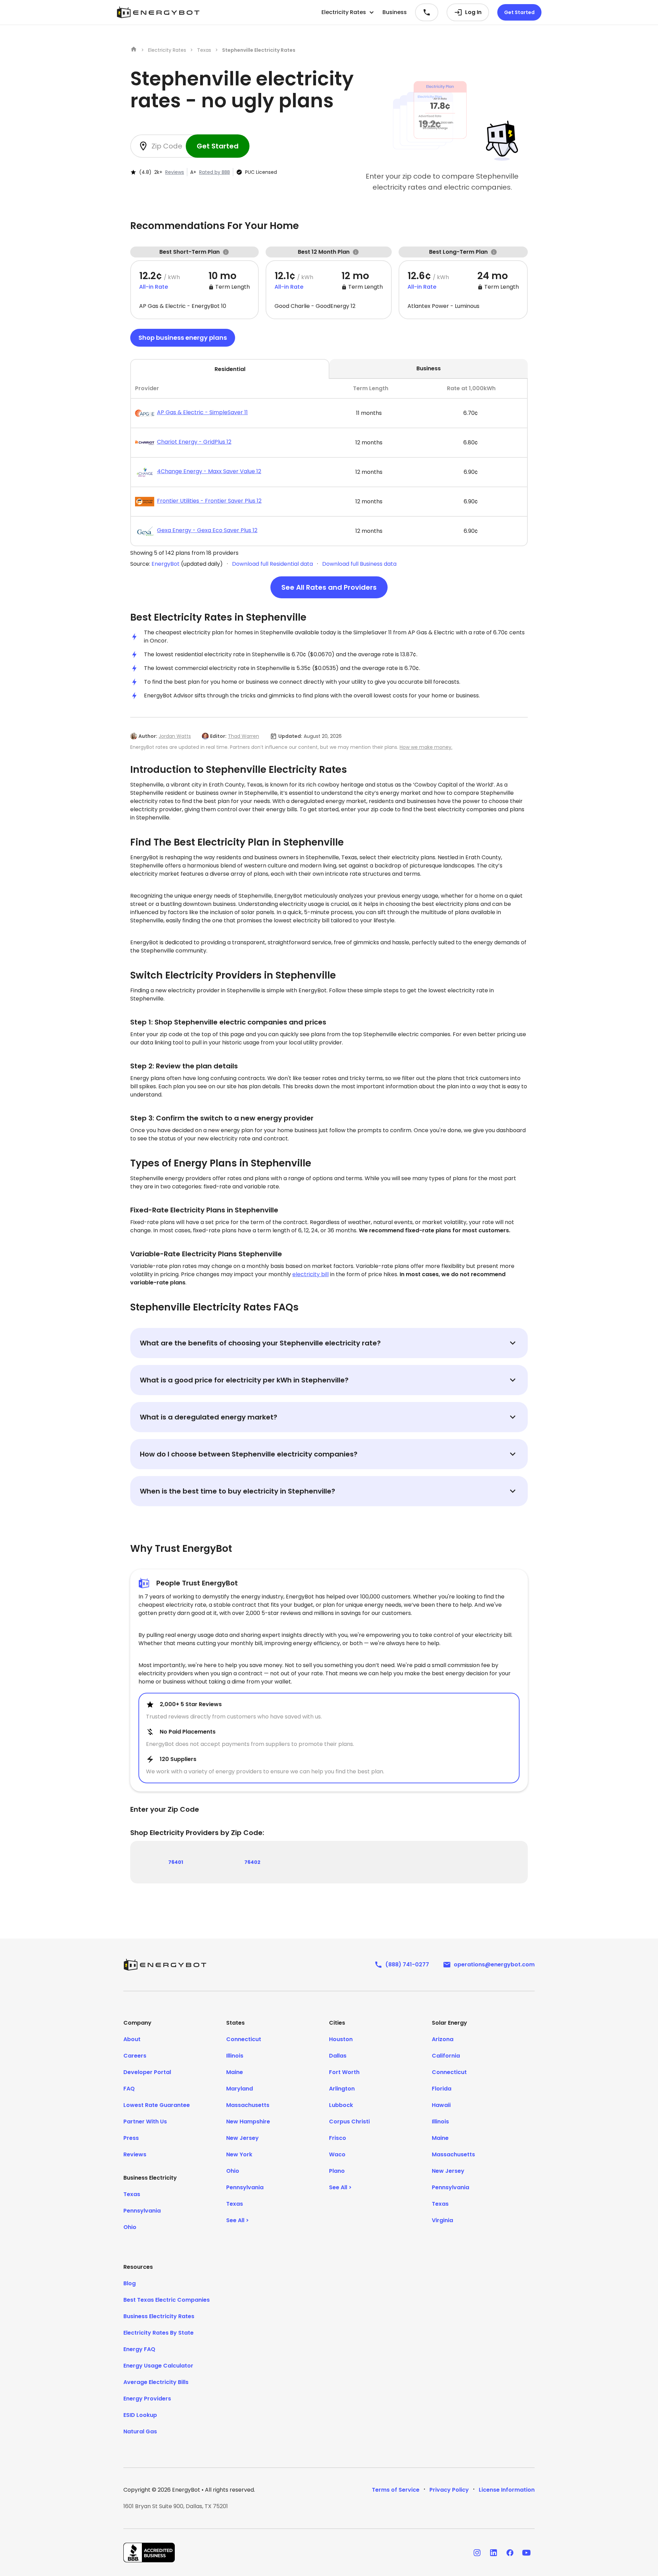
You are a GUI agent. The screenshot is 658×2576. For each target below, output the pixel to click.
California (446, 2056)
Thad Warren (243, 736)
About (132, 2039)
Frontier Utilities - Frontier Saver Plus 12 (209, 501)
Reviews (175, 172)
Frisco (338, 2138)
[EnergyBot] (165, 1965)
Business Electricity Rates (159, 2316)
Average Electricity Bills (156, 2382)
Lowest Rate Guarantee (157, 2105)
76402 (252, 1862)
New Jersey (242, 2138)
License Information (507, 2490)
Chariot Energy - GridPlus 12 (194, 442)
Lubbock (341, 2105)
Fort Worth (344, 2072)
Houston (341, 2039)
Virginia (442, 2220)
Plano (337, 2171)
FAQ (129, 2089)
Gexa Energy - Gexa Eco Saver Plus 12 (207, 530)
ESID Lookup (140, 2415)
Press (131, 2138)
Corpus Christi (349, 2122)
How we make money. (426, 747)
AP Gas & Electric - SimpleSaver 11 (202, 412)
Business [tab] (429, 368)
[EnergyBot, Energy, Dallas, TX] (149, 2553)
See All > (237, 2220)
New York (239, 2154)
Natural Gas (140, 2431)
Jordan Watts (175, 736)
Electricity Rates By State (159, 2333)
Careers (135, 2056)
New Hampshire (248, 2122)
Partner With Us (145, 2122)
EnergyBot (166, 564)
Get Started (519, 12)
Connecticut (244, 2039)
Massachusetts (248, 2105)
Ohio (130, 2227)
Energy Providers (147, 2399)
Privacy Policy (449, 2490)
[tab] (329, 463)
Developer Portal (147, 2072)
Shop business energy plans (183, 338)
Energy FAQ (139, 2349)
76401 (176, 1862)
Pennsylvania (142, 2211)
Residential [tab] (230, 369)
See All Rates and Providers (329, 587)
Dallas (338, 2056)
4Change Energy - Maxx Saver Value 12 (209, 471)
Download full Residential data (272, 564)
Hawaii (441, 2105)
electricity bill (310, 1274)
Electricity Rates (167, 50)
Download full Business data (359, 564)
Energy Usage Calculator (158, 2366)
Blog (130, 2283)
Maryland (240, 2089)
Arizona (443, 2039)
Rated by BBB (215, 172)
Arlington (342, 2089)
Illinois (235, 2056)
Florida (442, 2089)
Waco (337, 2154)
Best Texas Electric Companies (167, 2300)
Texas (204, 50)
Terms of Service (396, 2490)
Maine (235, 2072)
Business (395, 12)
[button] (348, 12)
